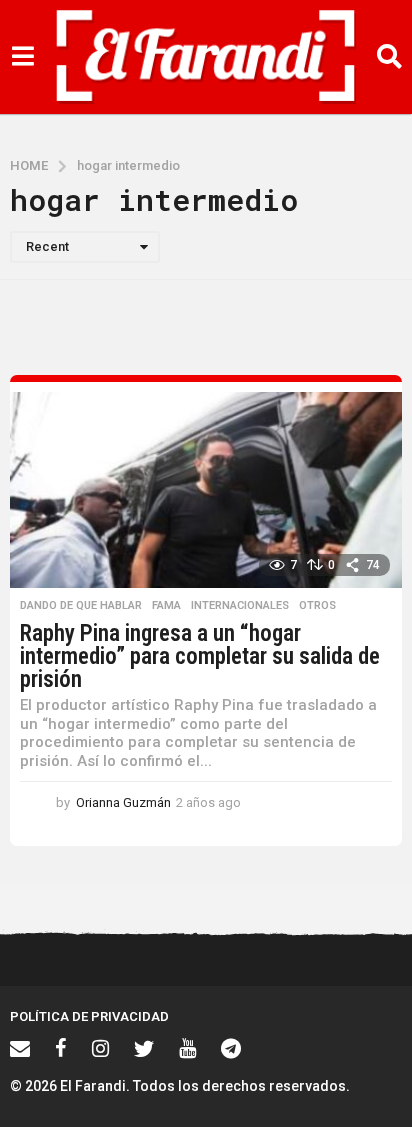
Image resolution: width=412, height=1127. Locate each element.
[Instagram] (100, 1048)
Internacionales (240, 606)
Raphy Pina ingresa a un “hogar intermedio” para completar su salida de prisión (200, 656)
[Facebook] (61, 1048)
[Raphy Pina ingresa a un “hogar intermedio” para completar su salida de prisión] (206, 490)
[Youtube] (187, 1048)
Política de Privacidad (89, 1016)
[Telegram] (231, 1048)
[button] (22, 57)
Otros (317, 606)
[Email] (20, 1048)
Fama (166, 606)
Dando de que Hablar (81, 606)
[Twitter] (144, 1048)
